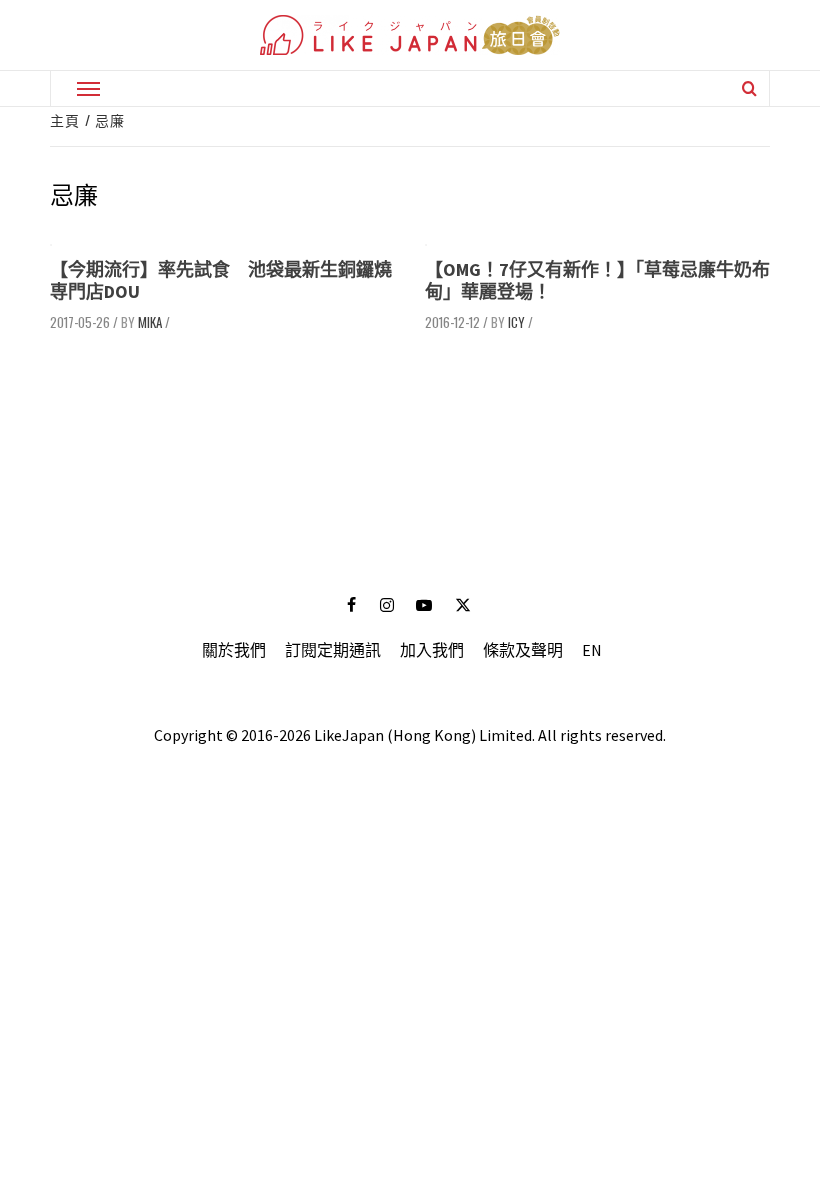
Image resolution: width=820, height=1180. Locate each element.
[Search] (749, 88)
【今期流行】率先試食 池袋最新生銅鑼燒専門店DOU (221, 280)
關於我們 (234, 650)
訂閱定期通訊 (333, 650)
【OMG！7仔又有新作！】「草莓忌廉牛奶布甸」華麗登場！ (597, 280)
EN (592, 650)
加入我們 (432, 650)
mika (150, 322)
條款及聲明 (523, 650)
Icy (516, 322)
